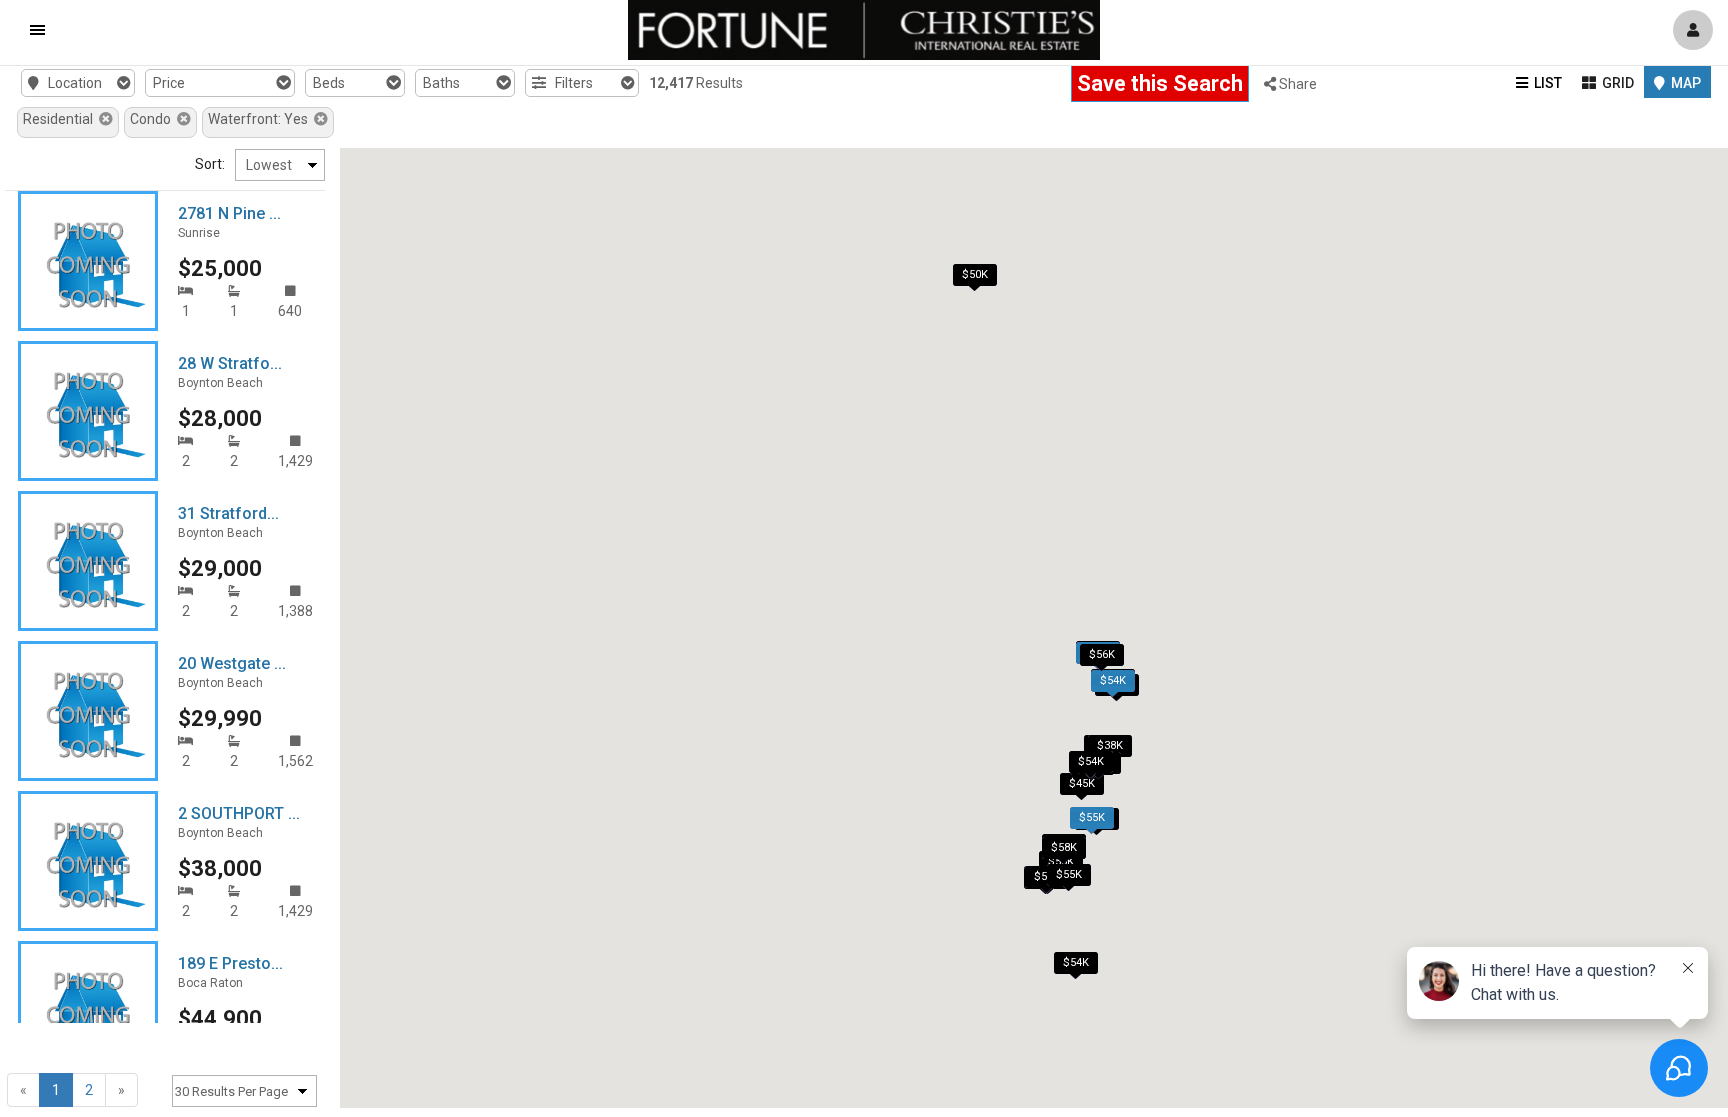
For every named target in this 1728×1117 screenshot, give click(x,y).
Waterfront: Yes (261, 119)
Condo (153, 119)
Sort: (210, 164)
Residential (61, 119)
